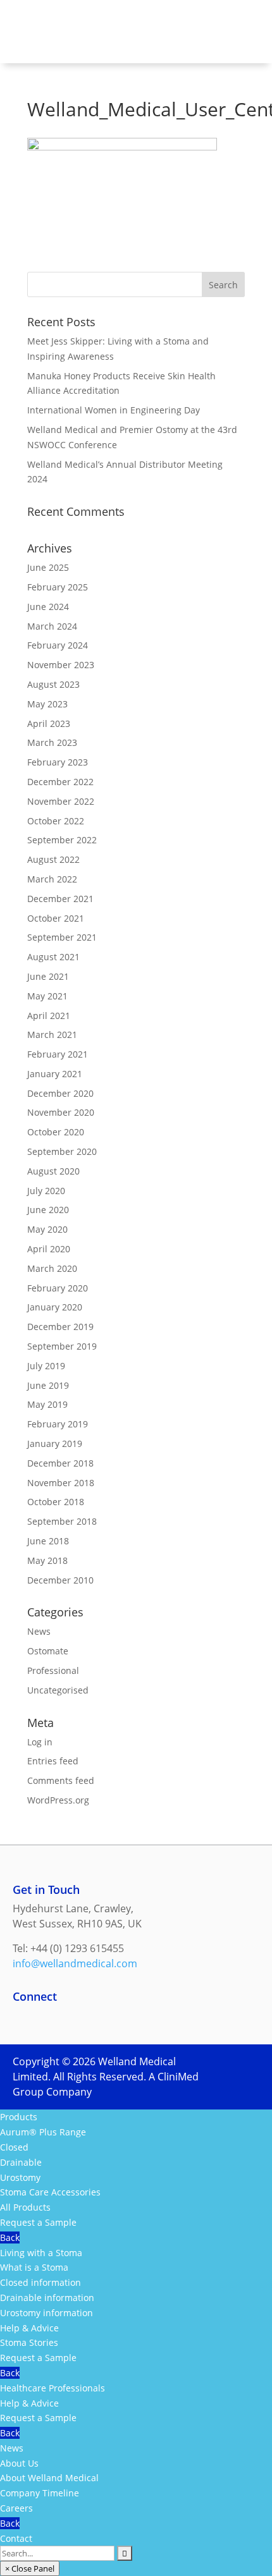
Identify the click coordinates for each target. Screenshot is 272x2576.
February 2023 (58, 762)
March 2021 (52, 1035)
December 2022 (60, 782)
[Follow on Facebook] (23, 2018)
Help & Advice (29, 2328)
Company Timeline (40, 2493)
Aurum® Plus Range (43, 2132)
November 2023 (61, 665)
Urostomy (20, 2177)
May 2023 (47, 704)
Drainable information (47, 2298)
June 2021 (48, 976)
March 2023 (52, 742)
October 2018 (56, 1502)
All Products (25, 2207)
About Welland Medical (49, 2478)
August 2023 (53, 684)
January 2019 (55, 1444)
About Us (19, 2463)
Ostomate (48, 1651)
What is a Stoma (34, 2267)
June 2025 (48, 567)
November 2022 (61, 801)
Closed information (40, 2282)
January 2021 (55, 1074)
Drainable (21, 2162)
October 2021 (56, 918)
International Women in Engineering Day (114, 410)
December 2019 (60, 1327)
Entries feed (53, 1761)
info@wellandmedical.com (75, 1963)
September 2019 (62, 1346)
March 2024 (52, 626)
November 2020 (61, 1112)
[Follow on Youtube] (124, 2018)
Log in (40, 1742)
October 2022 (56, 821)
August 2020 (53, 1171)
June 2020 (48, 1210)
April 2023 (49, 723)
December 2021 (60, 899)
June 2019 (48, 1385)
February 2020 (58, 1288)
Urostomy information (46, 2313)
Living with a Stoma (41, 2253)
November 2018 (61, 1483)
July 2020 (46, 1191)
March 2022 (52, 879)
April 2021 (49, 1016)
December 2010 (60, 1580)
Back (10, 2237)
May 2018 (47, 1560)
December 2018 (60, 1463)
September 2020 (62, 1151)
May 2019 (47, 1404)
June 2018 (48, 1541)
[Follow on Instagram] (73, 2018)
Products (19, 2117)
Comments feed (61, 1780)
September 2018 (62, 1521)
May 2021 (47, 996)
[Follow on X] (99, 2018)
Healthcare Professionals (53, 2388)
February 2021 (58, 1054)
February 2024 (58, 645)
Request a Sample (38, 2222)
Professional (53, 1670)
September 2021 (62, 937)
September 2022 (62, 840)
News (39, 1631)
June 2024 (48, 607)
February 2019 (58, 1424)
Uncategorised (58, 1690)
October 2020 (56, 1132)
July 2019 (46, 1366)
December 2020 (60, 1093)
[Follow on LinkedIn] (48, 2018)
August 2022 (53, 859)
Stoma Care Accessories (50, 2192)
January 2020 (55, 1307)
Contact (16, 2538)
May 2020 (47, 1229)
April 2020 (49, 1249)
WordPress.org (58, 1800)
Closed (14, 2147)
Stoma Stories (29, 2342)
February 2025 (58, 587)
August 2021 (53, 957)
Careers (16, 2508)
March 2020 (52, 1268)
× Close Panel (30, 2568)
